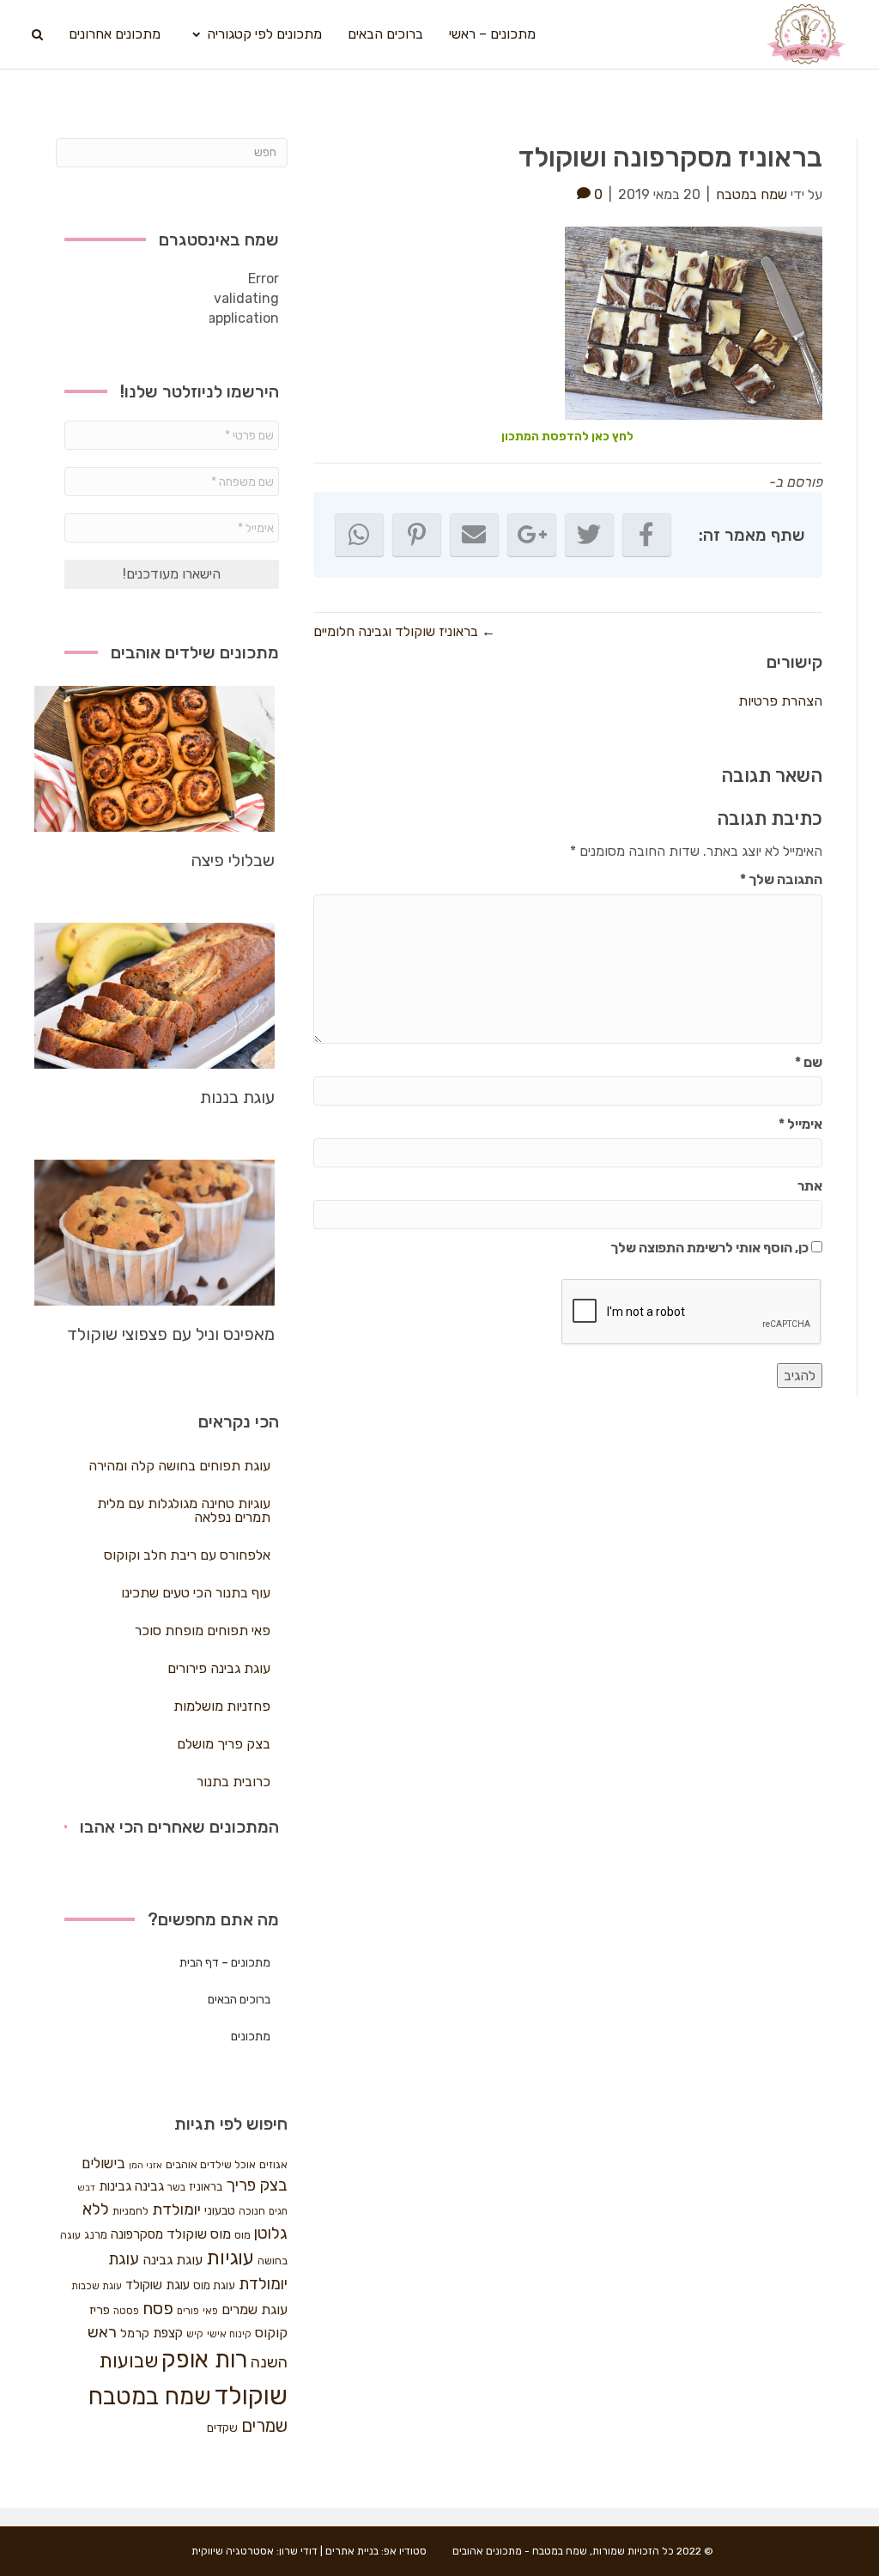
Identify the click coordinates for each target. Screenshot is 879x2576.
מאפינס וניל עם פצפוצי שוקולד (171, 1334)
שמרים (264, 2426)
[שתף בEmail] (474, 535)
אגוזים (273, 2164)
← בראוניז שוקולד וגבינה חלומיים (404, 631)
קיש (195, 2334)
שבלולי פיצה (233, 860)
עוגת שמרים (255, 2309)
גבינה (149, 2186)
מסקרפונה (137, 2234)
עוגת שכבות (97, 2286)
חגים (278, 2211)
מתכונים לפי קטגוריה (264, 34)
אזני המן (145, 2165)
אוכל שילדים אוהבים (211, 2164)
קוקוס (271, 2333)
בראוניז (206, 2187)
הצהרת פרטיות (780, 701)
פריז (100, 2310)
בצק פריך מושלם (224, 1744)
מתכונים (251, 2037)
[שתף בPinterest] (417, 535)
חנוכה (252, 2211)
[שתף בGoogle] (532, 535)
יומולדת (176, 2209)
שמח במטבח (150, 2396)
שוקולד (251, 2396)
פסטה (126, 2311)
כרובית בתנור (233, 1782)
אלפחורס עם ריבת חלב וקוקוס (187, 1555)
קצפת (168, 2333)
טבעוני (220, 2211)
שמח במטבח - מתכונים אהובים (520, 2551)
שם (809, 1062)
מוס (242, 2235)
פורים (188, 2311)
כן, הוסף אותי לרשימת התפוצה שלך (711, 1248)
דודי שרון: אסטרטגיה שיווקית (255, 2551)
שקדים (222, 2428)
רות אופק (204, 2360)
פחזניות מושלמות (222, 1706)
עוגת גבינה (173, 2260)
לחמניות (130, 2211)
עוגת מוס (214, 2285)
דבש (86, 2188)
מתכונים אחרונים (115, 34)
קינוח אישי (229, 2334)
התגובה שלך (781, 879)
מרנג (96, 2235)
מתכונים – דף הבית (225, 1963)
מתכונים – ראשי (492, 34)
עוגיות (230, 2258)
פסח (158, 2308)
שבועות (128, 2361)
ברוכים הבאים (385, 34)
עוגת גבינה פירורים (219, 1668)
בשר (176, 2187)
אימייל (800, 1124)
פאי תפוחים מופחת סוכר (203, 1630)
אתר (810, 1186)
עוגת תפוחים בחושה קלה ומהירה (179, 1466)
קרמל (135, 2334)
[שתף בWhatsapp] (359, 535)
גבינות (115, 2186)
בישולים (103, 2163)
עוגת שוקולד (158, 2285)
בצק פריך (257, 2185)
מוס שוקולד (199, 2234)
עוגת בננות (237, 1097)
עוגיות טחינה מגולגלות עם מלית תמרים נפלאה (184, 1510)
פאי (210, 2311)
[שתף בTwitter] (589, 535)
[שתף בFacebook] (647, 535)
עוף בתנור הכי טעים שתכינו (196, 1593)
